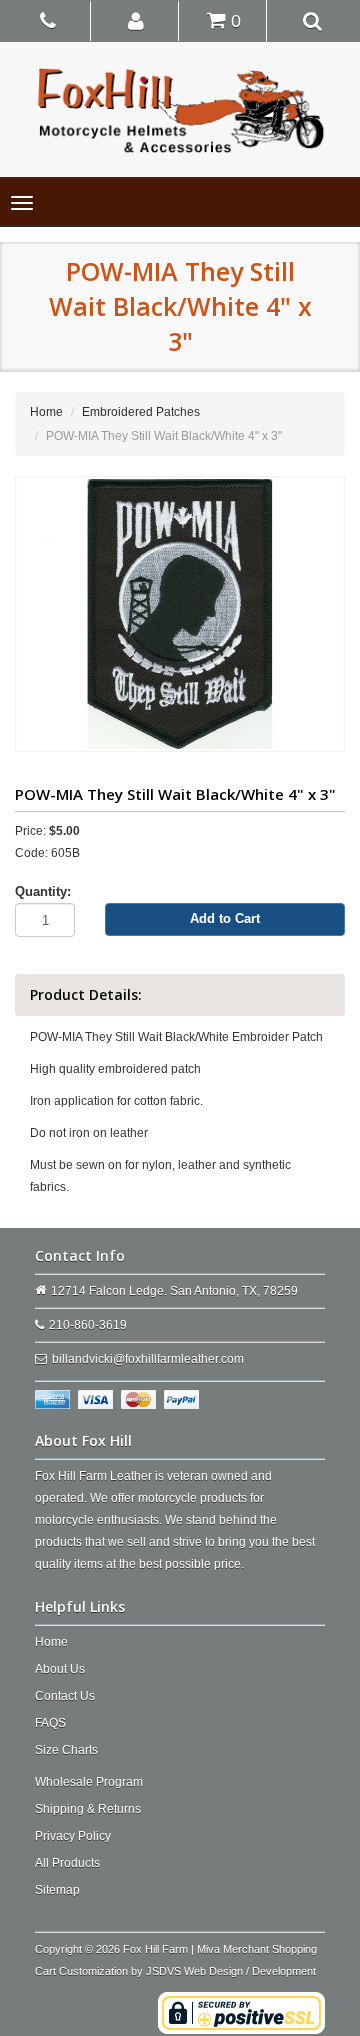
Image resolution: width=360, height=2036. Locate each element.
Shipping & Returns (88, 1809)
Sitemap (57, 1890)
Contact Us (65, 1696)
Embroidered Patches (141, 412)
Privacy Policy (73, 1836)
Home (46, 412)
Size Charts (66, 1750)
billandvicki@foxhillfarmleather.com (148, 1359)
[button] (136, 20)
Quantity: (43, 891)
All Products (67, 1863)
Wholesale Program (89, 1782)
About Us (60, 1669)
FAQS (50, 1723)
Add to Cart (225, 918)
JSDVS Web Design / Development (231, 1971)
